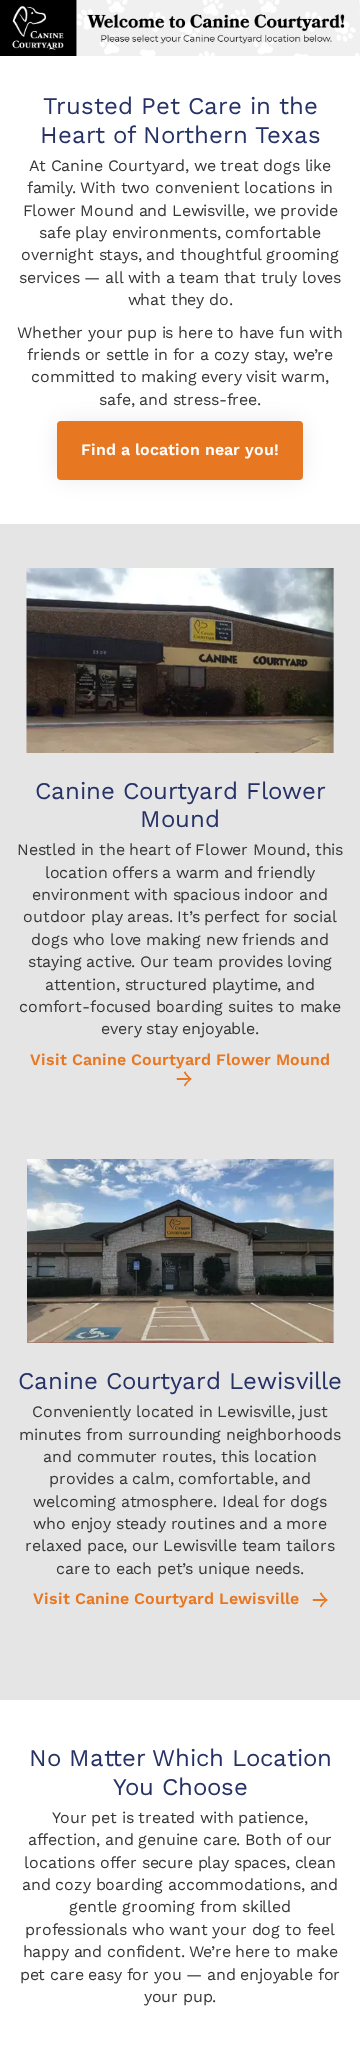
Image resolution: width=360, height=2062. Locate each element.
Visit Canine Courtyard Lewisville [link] (168, 1599)
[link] (180, 450)
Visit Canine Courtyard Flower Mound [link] (180, 1060)
